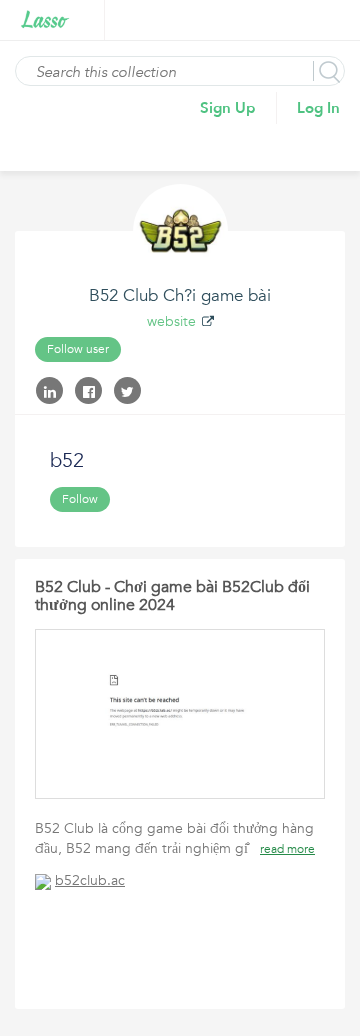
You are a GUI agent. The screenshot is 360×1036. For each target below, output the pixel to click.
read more (287, 849)
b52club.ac (90, 880)
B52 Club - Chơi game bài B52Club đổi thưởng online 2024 (172, 596)
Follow (80, 499)
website (171, 321)
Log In (318, 108)
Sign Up (228, 108)
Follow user (78, 349)
